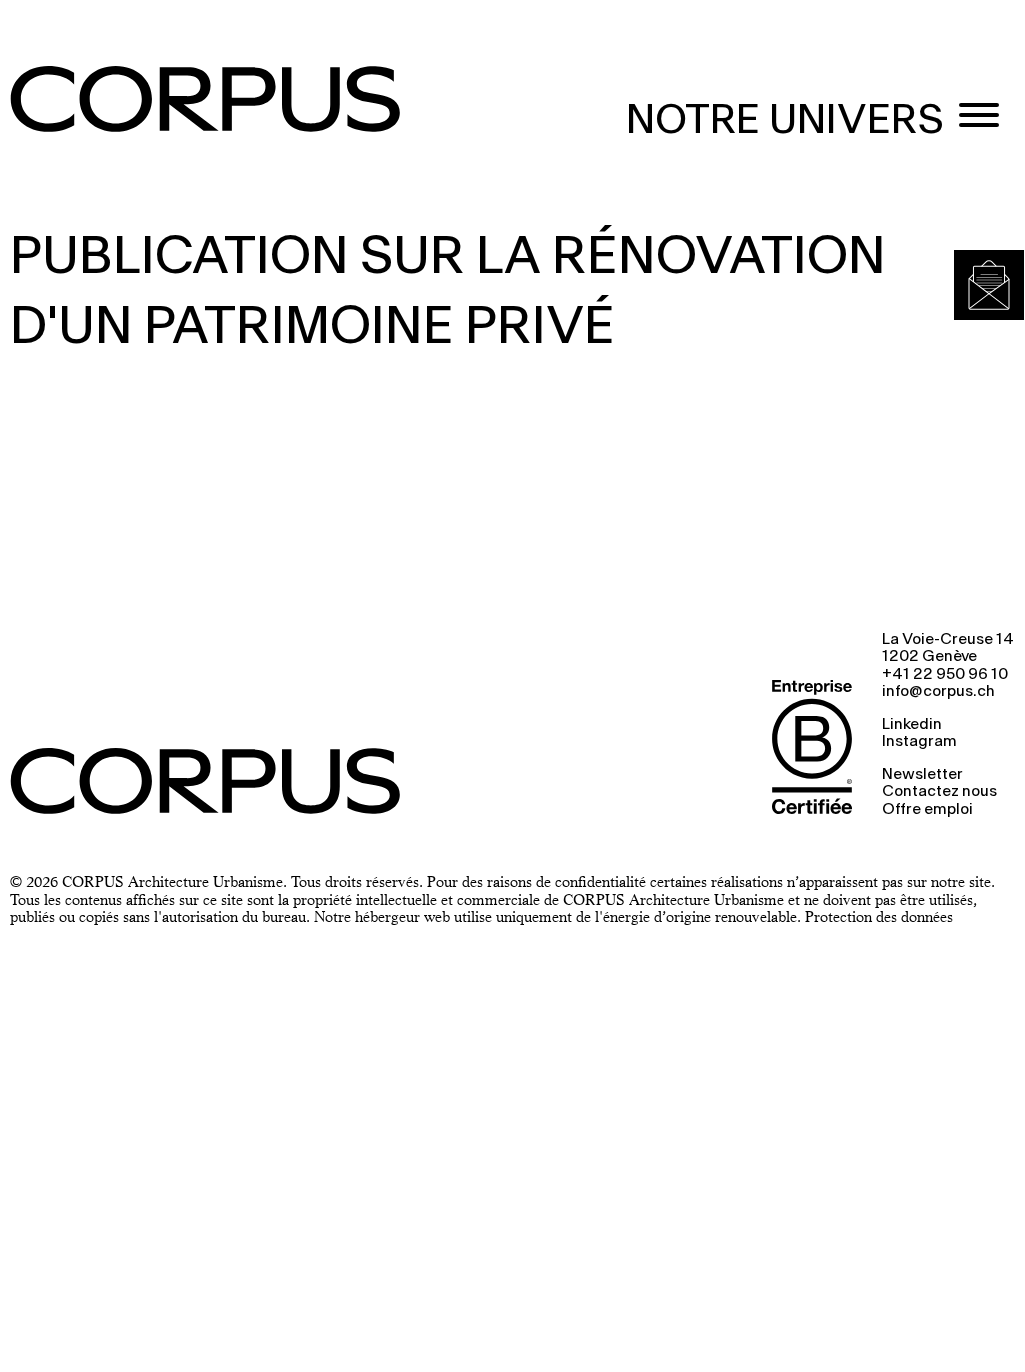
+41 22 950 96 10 (945, 675)
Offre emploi (927, 810)
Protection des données (879, 917)
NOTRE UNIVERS (785, 121)
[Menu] (979, 117)
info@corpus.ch (938, 692)
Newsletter (922, 775)
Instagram (919, 742)
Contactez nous (939, 792)
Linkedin (912, 725)
